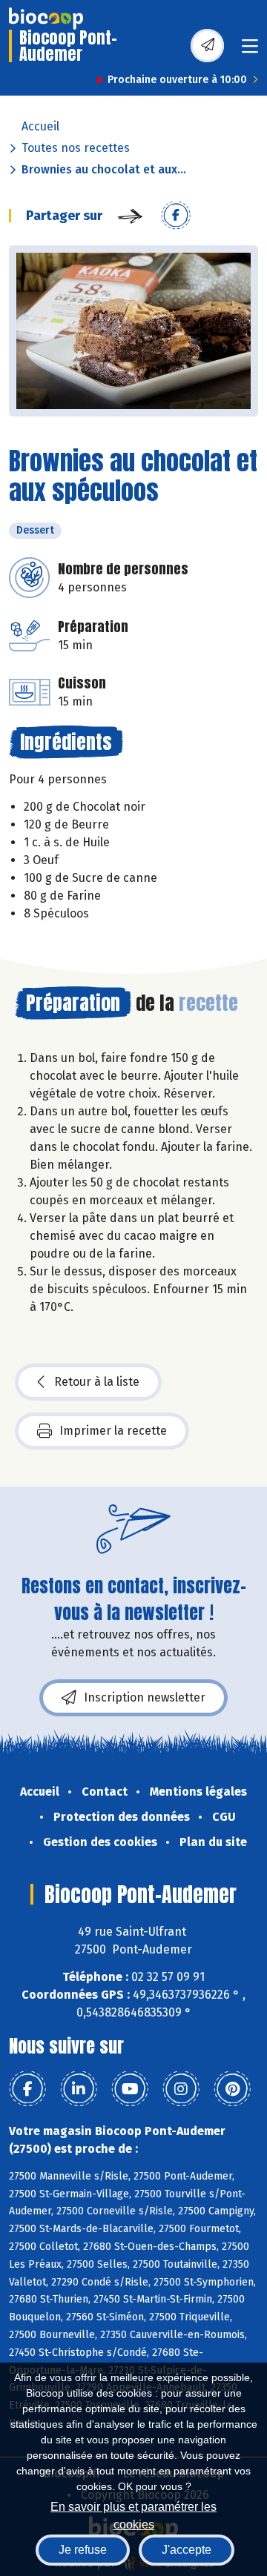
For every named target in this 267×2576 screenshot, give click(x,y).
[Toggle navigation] (250, 51)
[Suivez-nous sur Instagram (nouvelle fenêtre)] (181, 2089)
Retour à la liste (97, 1382)
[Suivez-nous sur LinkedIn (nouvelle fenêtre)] (79, 2089)
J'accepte (187, 2550)
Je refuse (83, 2550)
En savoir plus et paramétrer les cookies (133, 2514)
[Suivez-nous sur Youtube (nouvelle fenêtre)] (130, 2089)
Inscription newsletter (145, 1697)
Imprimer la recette (113, 1431)
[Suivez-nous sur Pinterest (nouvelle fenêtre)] (232, 2089)
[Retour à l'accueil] (46, 19)
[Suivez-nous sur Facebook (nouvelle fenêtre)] (27, 2089)
